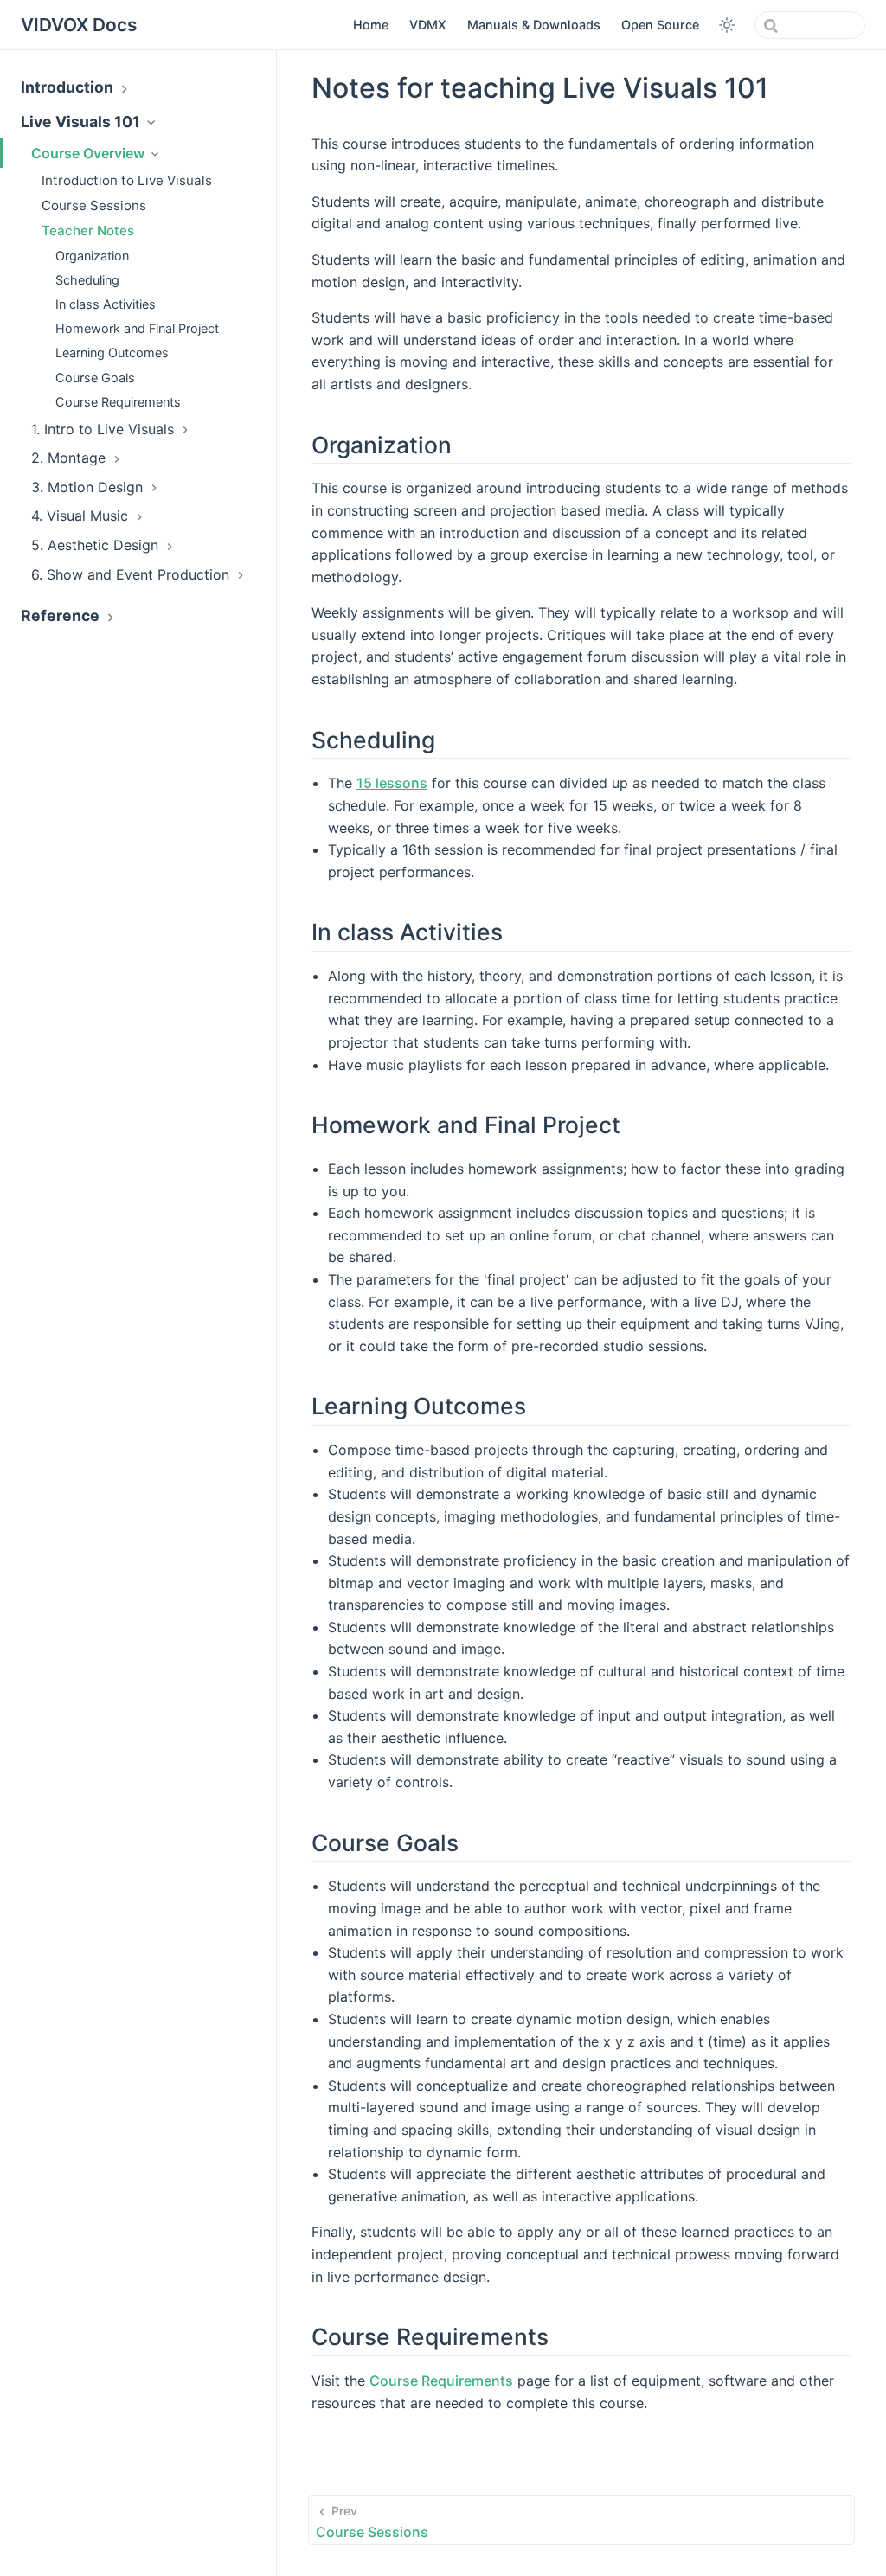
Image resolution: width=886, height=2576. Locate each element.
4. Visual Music (82, 516)
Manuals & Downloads (534, 25)
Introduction (69, 87)
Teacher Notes (88, 231)
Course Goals (95, 378)
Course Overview (90, 153)
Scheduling (87, 280)
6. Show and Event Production (132, 574)
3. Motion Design (89, 487)
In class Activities (106, 304)
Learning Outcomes (112, 352)
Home (371, 25)
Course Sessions (94, 205)
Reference (62, 615)
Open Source (660, 25)
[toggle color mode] (727, 25)
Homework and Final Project (137, 328)
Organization (92, 256)
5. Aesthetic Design (97, 545)
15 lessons (392, 783)
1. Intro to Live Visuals (105, 429)
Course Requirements (118, 402)
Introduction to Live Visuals (127, 180)
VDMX (428, 25)
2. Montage (71, 458)
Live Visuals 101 (82, 122)
